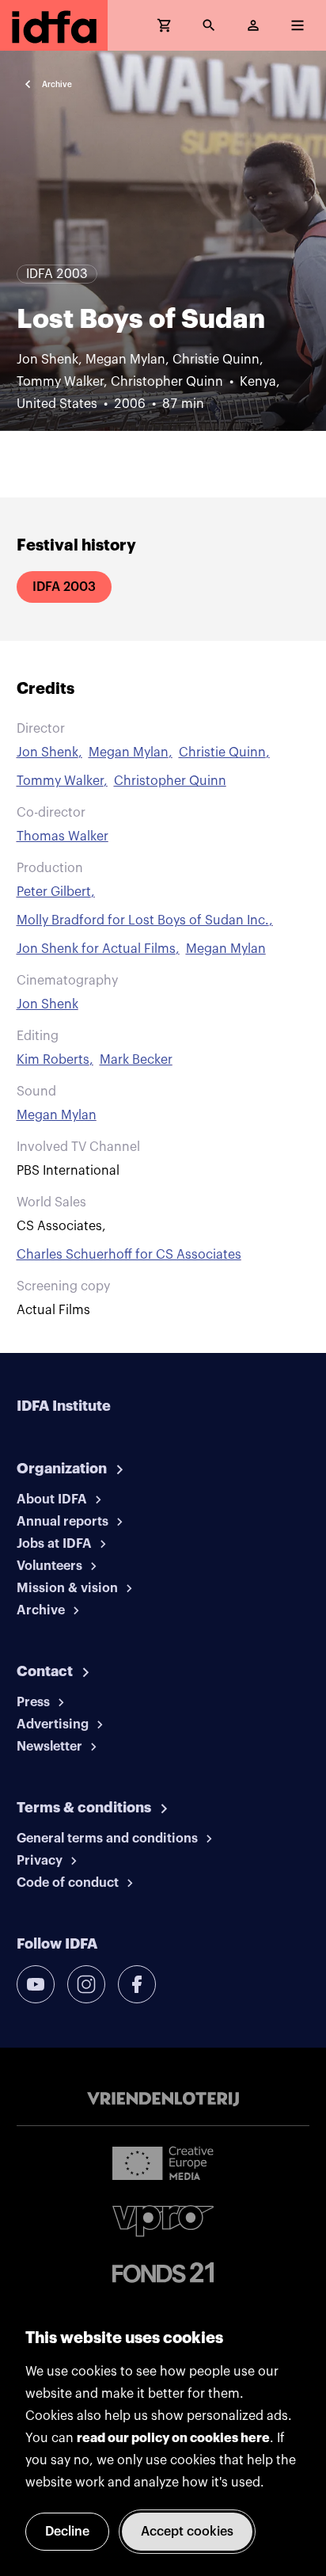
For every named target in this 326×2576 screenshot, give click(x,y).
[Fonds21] (163, 2273)
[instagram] (86, 1984)
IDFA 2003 (64, 587)
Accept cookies (187, 2532)
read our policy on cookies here (173, 2438)
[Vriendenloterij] (163, 2099)
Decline (67, 2532)
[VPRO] (163, 2221)
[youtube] (36, 1984)
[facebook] (137, 1984)
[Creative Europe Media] (163, 2163)
